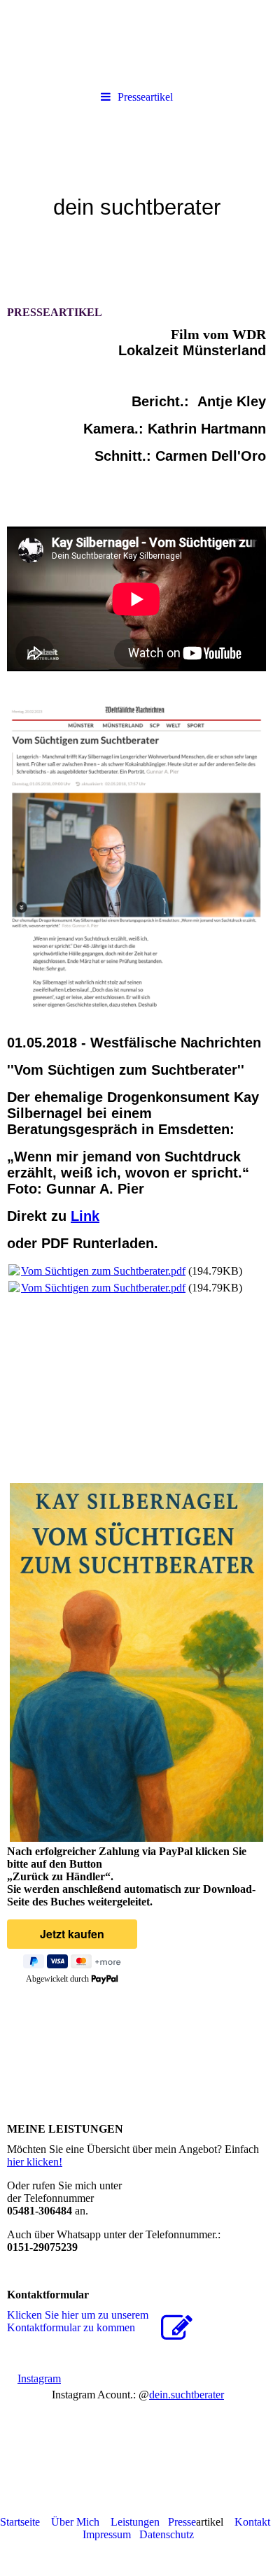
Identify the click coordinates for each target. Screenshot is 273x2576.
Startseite (20, 2522)
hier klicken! (35, 2162)
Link (85, 1216)
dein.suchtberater (187, 2395)
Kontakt (252, 2522)
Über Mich (75, 2522)
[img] (136, 191)
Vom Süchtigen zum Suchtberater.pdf (103, 1271)
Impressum (107, 2534)
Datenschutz (167, 2534)
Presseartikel (145, 97)
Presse (182, 2522)
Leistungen (135, 2522)
